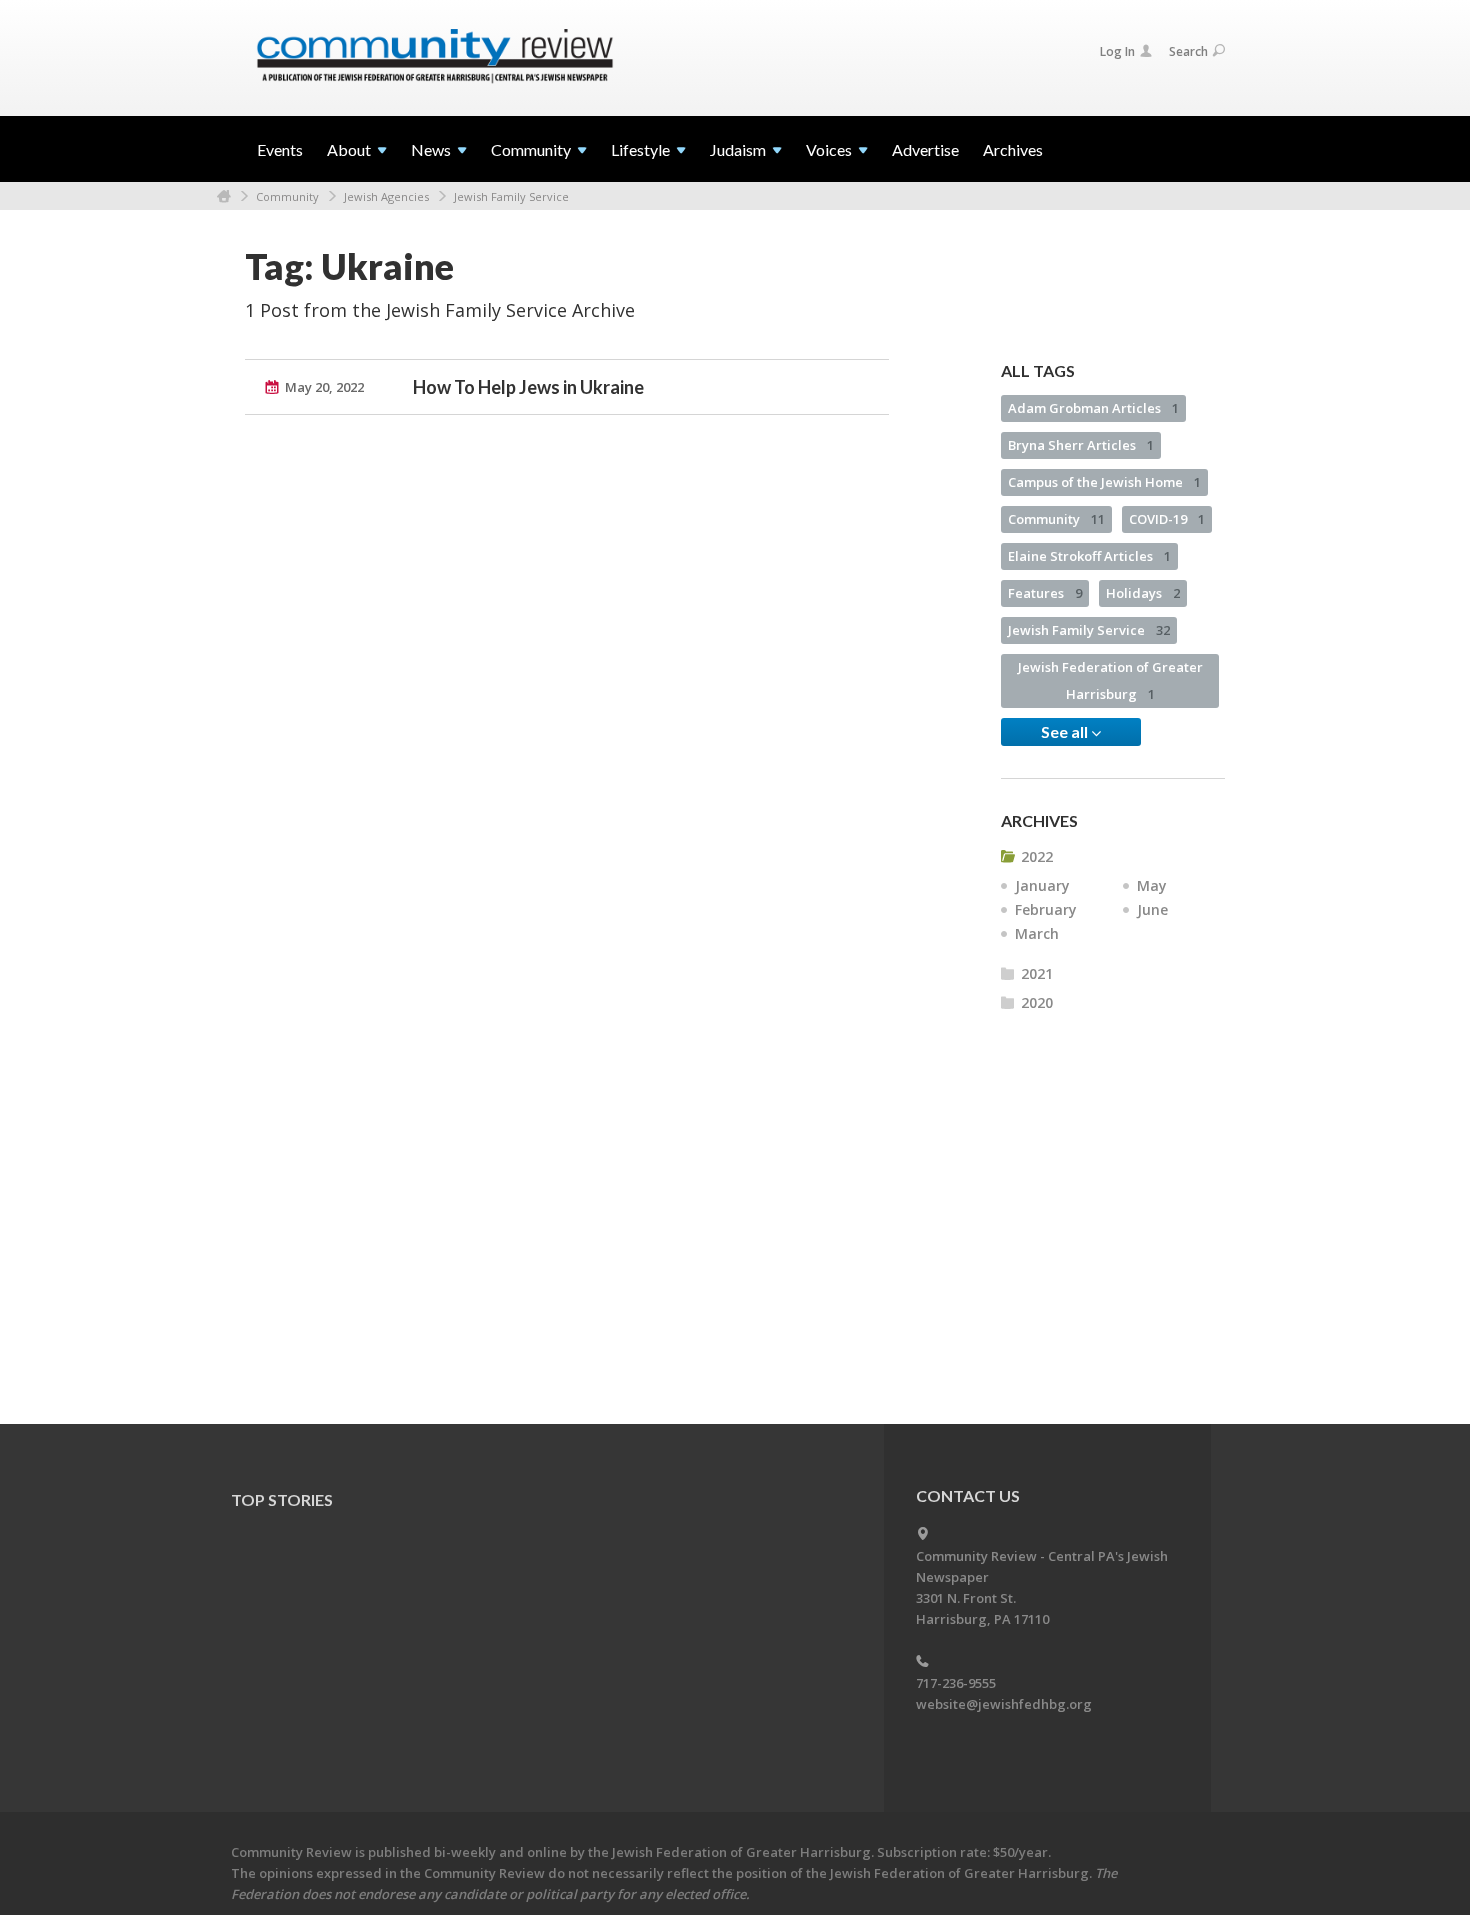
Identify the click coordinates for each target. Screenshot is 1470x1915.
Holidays (1143, 593)
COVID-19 (1167, 519)
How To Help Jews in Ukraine (528, 387)
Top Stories (282, 1499)
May (1152, 885)
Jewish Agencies (386, 196)
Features (1045, 593)
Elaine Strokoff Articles (1089, 556)
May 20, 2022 (324, 387)
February (1046, 909)
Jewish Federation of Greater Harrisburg (1110, 680)
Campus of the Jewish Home (1104, 482)
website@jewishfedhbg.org (1004, 1704)
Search (1188, 51)
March (1037, 933)
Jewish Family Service (511, 196)
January (1042, 885)
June (1152, 909)
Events (280, 149)
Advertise (925, 149)
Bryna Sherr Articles (1081, 445)
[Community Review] (435, 57)
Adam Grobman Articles (1093, 408)
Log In (1117, 51)
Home (224, 196)
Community (287, 196)
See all (1066, 731)
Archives (1013, 149)
